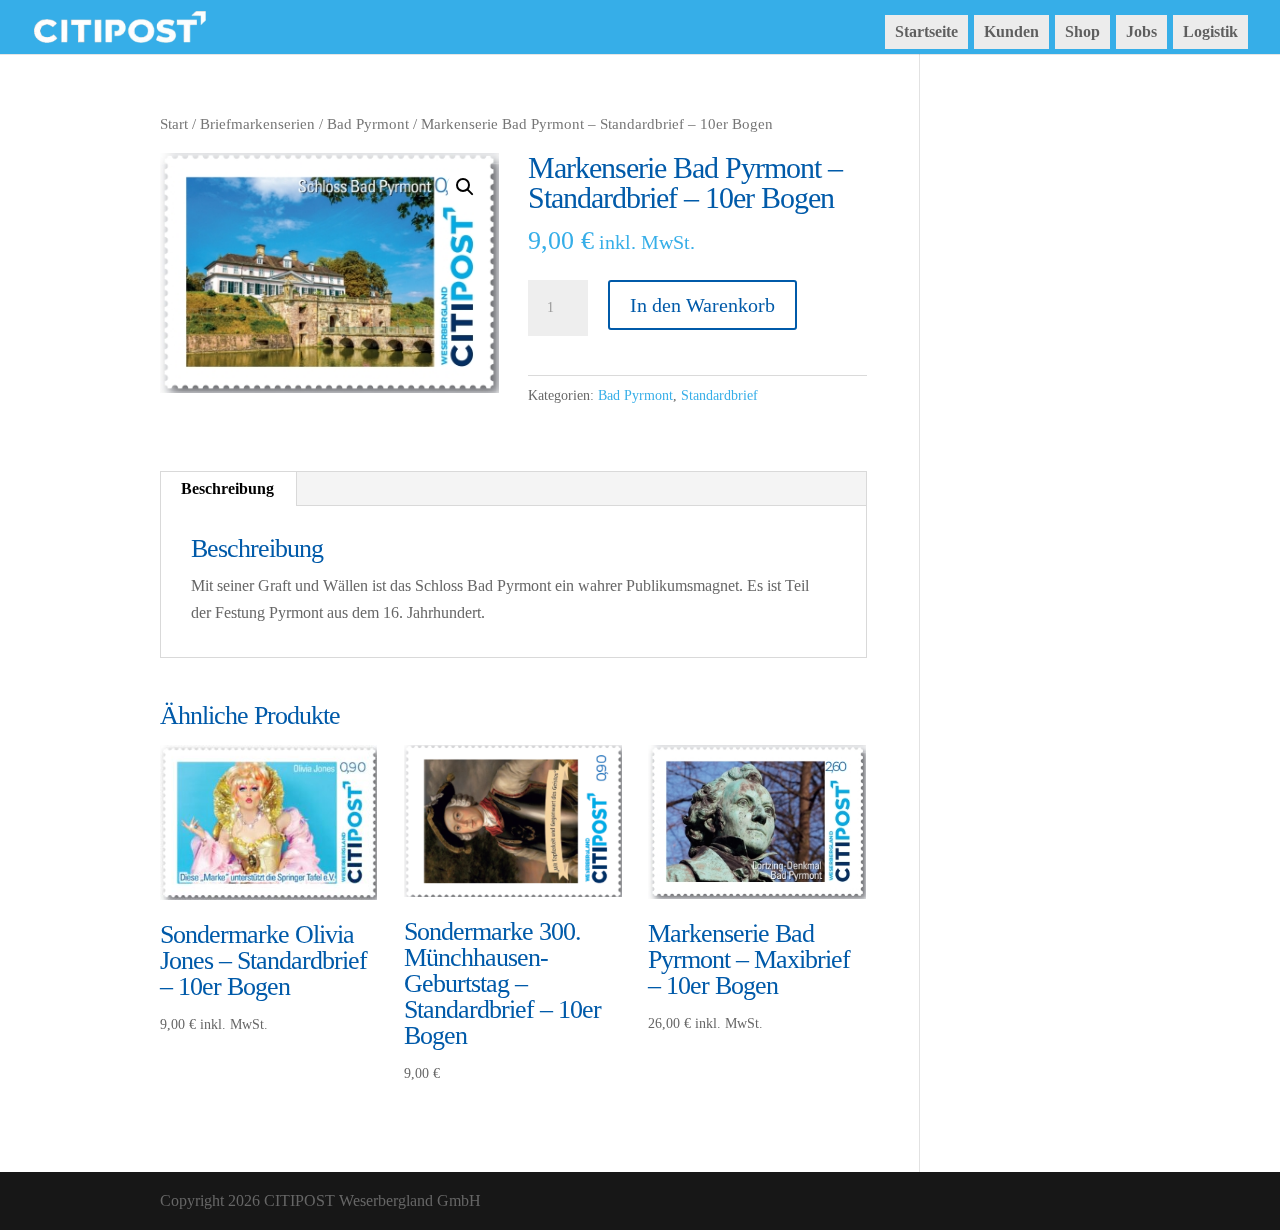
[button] (465, 187)
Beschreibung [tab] (227, 488)
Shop (1082, 31)
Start (174, 124)
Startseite (926, 31)
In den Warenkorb (702, 305)
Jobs (1141, 31)
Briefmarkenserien (257, 124)
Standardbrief (719, 395)
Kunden (1011, 31)
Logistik (1210, 31)
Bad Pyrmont (368, 124)
